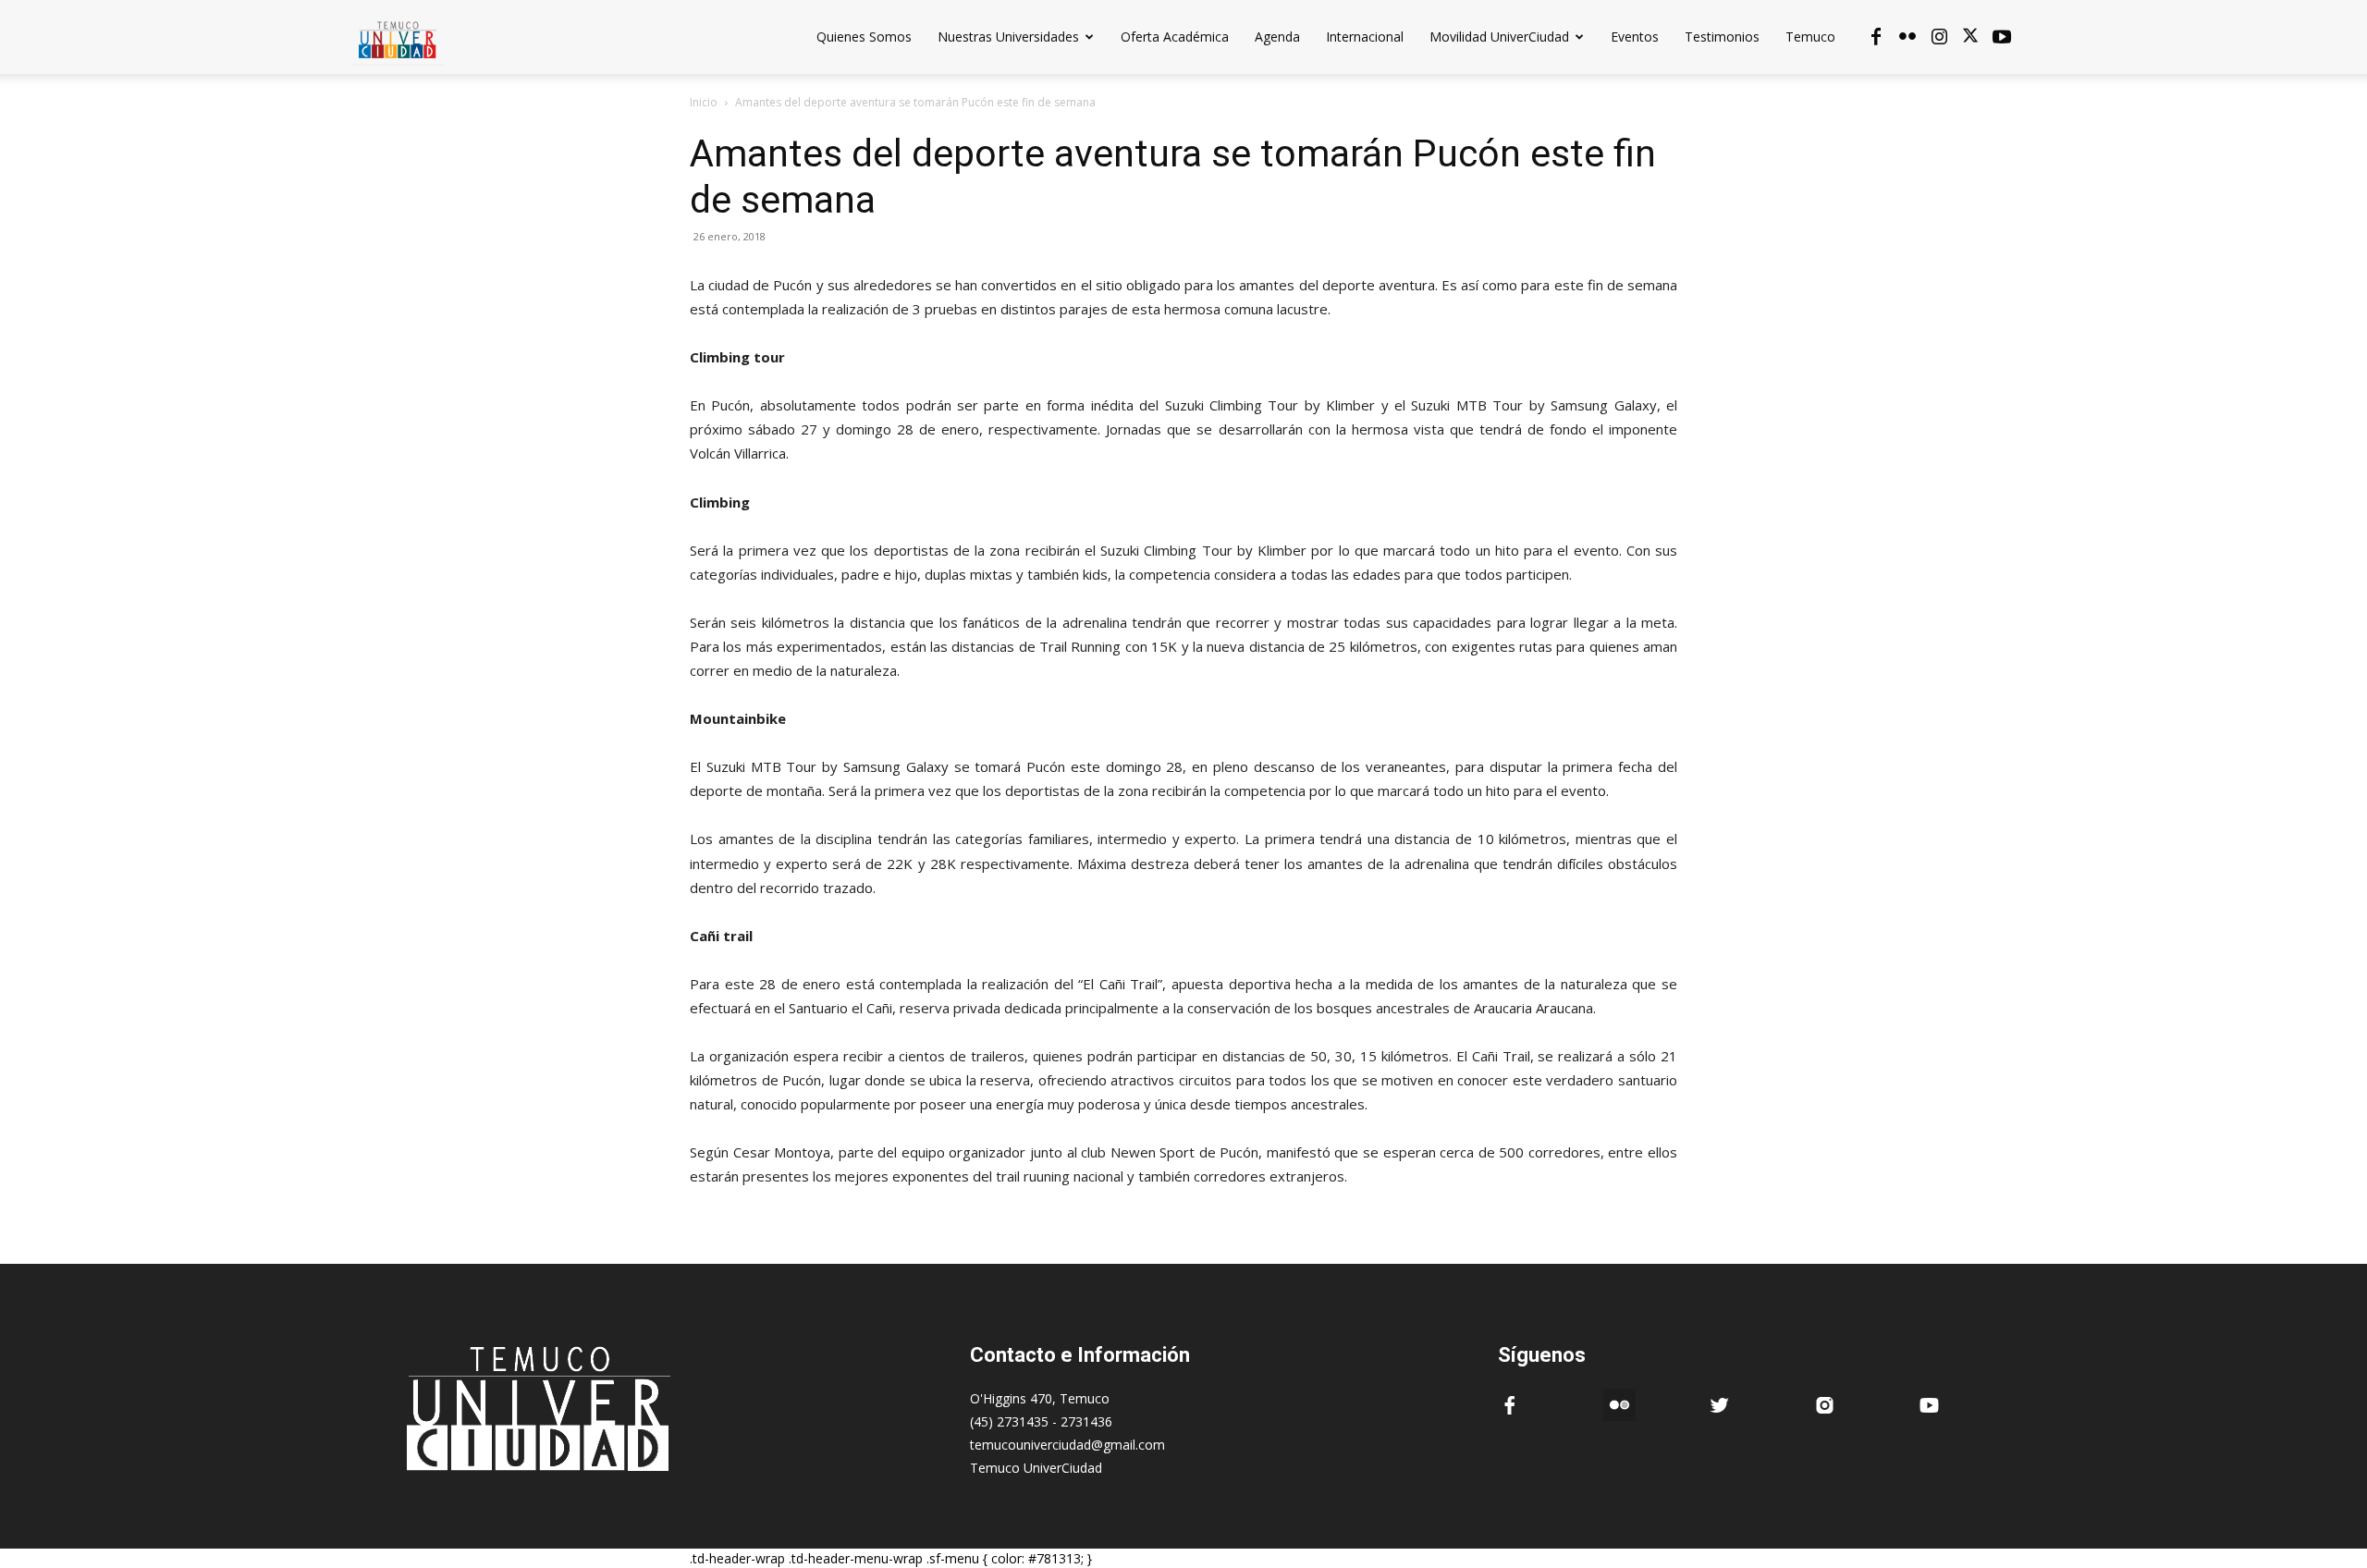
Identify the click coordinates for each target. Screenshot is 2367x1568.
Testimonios (1722, 37)
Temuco (1810, 37)
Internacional (1365, 37)
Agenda (1277, 37)
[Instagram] (1939, 37)
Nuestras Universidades (1008, 37)
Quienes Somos (864, 37)
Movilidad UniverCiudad (1499, 37)
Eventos (1635, 37)
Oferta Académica (1175, 37)
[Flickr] (1907, 37)
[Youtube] (2002, 37)
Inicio (704, 102)
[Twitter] (1970, 37)
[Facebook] (1876, 37)
